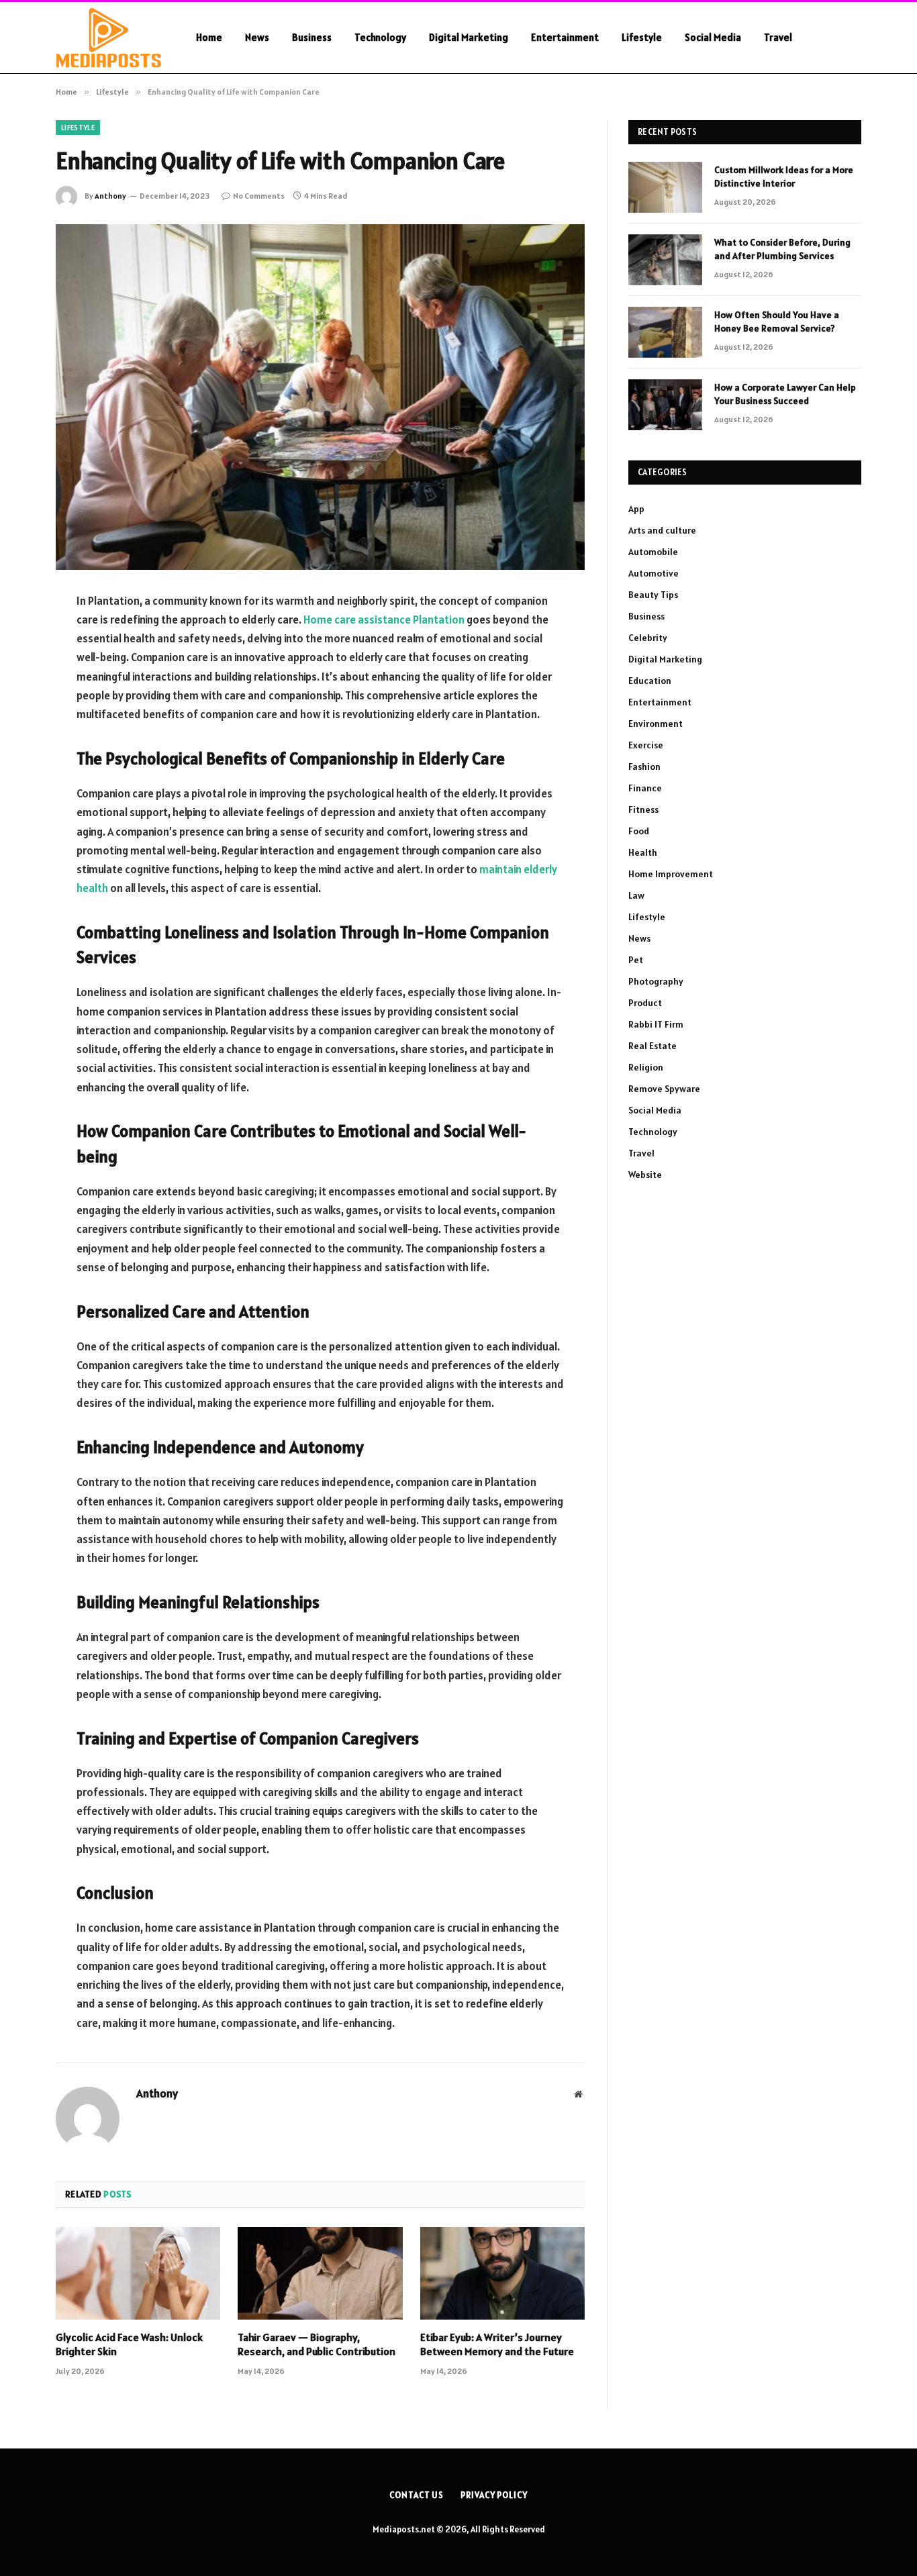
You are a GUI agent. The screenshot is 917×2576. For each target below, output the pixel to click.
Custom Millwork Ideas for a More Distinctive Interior (784, 177)
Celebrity (648, 638)
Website (645, 1175)
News (257, 37)
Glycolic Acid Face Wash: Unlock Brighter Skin (129, 2344)
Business (312, 37)
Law (636, 895)
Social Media (713, 37)
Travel (778, 37)
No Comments (259, 196)
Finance (645, 788)
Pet (636, 960)
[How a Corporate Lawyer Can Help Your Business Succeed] (665, 405)
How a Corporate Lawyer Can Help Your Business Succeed (785, 394)
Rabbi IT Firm (656, 1024)
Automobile (653, 552)
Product (645, 1003)
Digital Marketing (469, 37)
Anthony (110, 196)
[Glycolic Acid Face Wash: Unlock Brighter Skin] (138, 2273)
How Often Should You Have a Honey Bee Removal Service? (777, 321)
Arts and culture (662, 530)
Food (639, 831)
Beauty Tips (653, 595)
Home (209, 37)
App (636, 509)
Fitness (643, 809)
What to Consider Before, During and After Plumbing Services (782, 249)
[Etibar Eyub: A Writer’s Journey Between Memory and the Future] (502, 2273)
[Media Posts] (108, 38)
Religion (646, 1067)
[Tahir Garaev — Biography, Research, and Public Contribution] (320, 2273)
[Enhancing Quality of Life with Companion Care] (320, 397)
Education (650, 681)
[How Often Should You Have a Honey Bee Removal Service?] (665, 332)
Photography (656, 981)
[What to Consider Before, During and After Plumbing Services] (665, 260)
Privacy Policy (494, 2495)
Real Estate (653, 1046)
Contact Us (417, 2495)
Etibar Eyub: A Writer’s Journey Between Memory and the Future (497, 2344)
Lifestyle (642, 37)
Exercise (646, 745)
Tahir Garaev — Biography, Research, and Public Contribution (317, 2344)
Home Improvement (671, 874)
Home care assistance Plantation (384, 620)
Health (643, 852)
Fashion (644, 766)
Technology (380, 37)
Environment (656, 724)
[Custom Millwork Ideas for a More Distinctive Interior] (665, 187)
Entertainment (565, 37)
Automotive (654, 573)
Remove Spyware (664, 1089)
